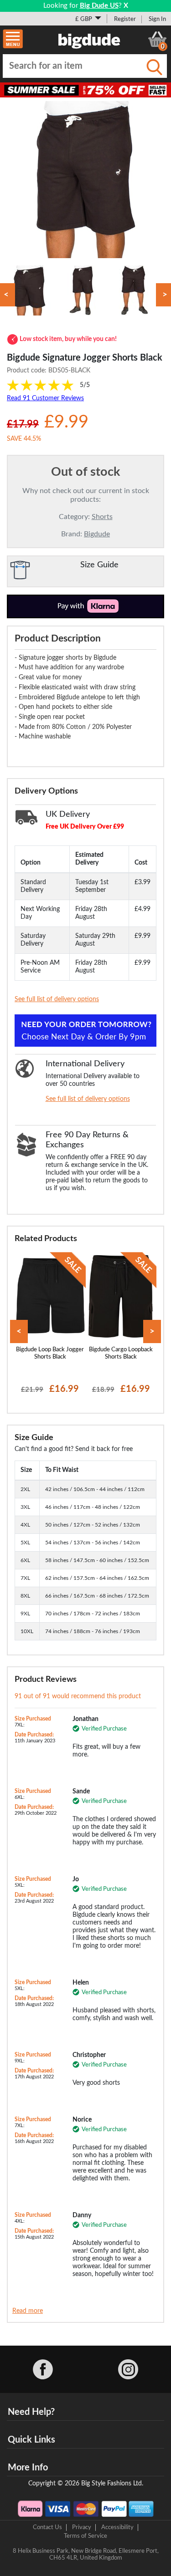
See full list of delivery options (57, 999)
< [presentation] (19, 1331)
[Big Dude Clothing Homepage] (89, 39)
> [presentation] (152, 1331)
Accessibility (117, 2527)
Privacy (82, 2527)
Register (125, 19)
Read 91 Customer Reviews (45, 398)
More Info (28, 2468)
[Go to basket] (157, 39)
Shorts (102, 517)
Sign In (157, 19)
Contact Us (47, 2527)
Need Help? (31, 2412)
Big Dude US (99, 6)
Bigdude (97, 534)
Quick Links (31, 2440)
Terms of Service (85, 2536)
